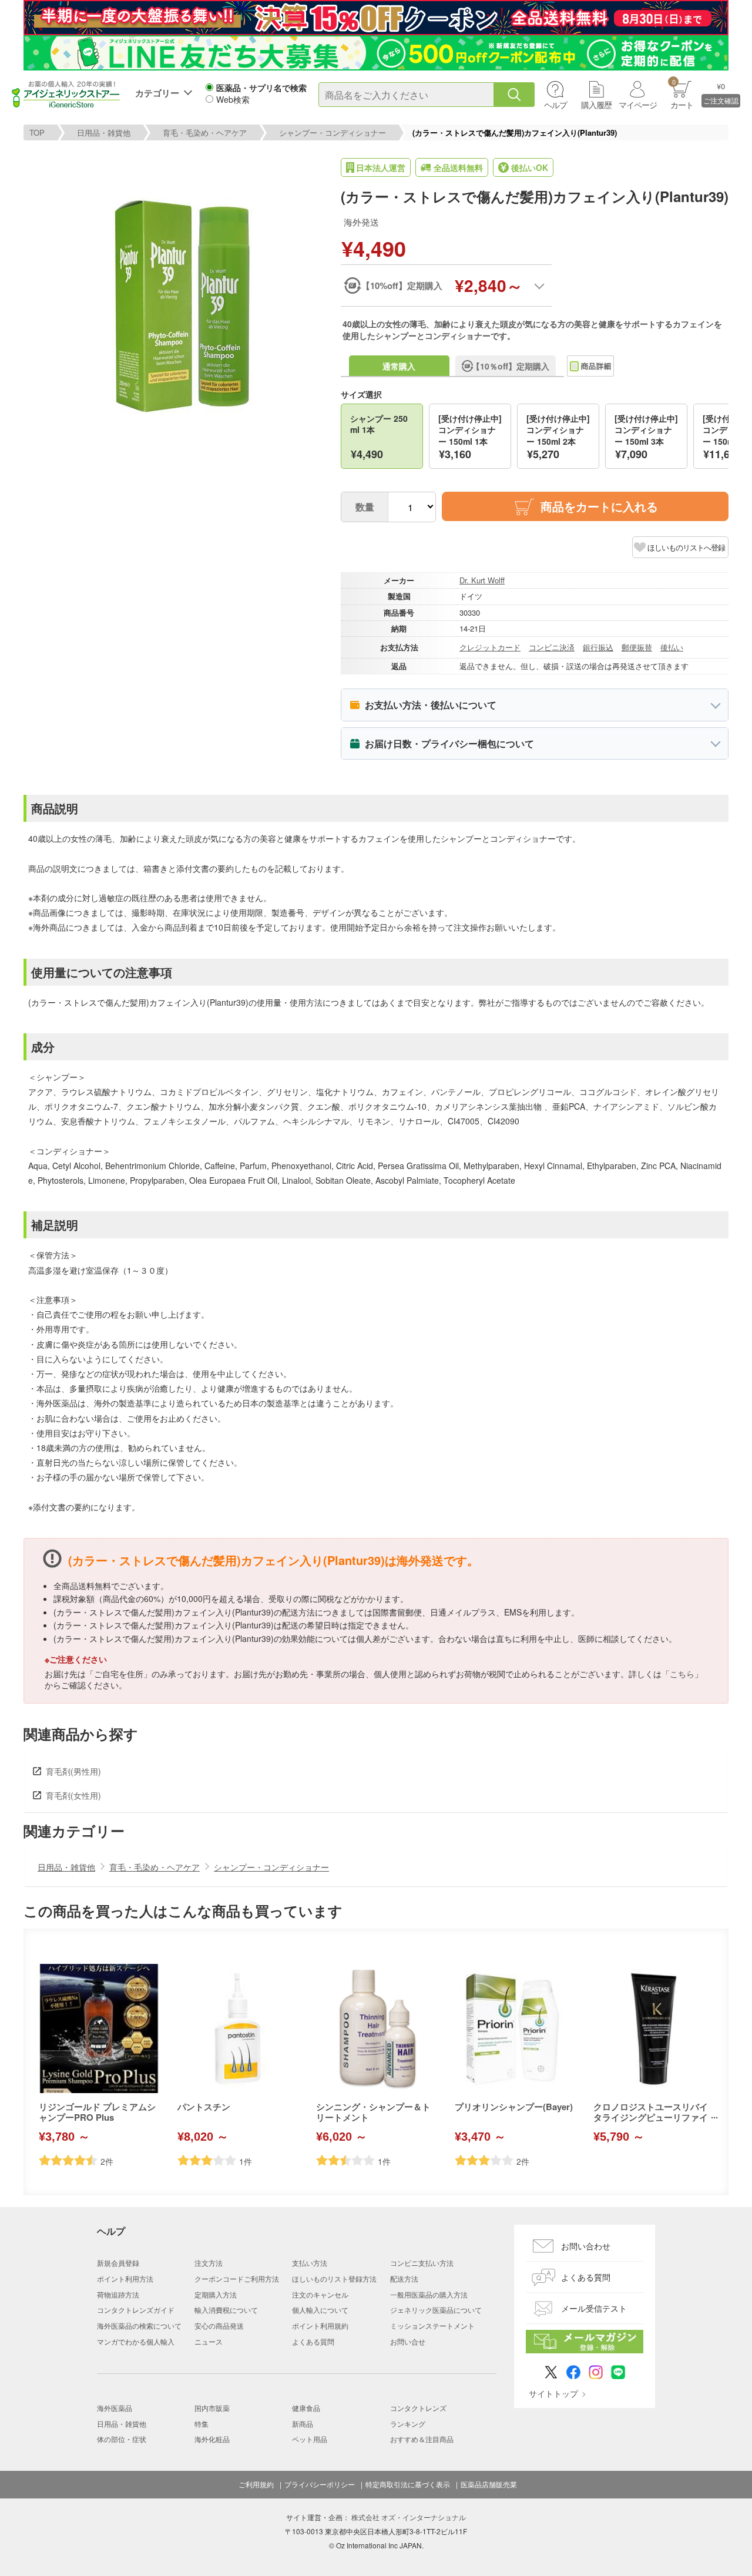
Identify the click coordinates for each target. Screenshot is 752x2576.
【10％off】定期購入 (511, 366)
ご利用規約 (256, 2484)
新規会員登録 (118, 2263)
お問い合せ (408, 2341)
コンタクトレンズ (418, 2408)
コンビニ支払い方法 (422, 2263)
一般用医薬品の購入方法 (429, 2294)
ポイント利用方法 (125, 2278)
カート (682, 94)
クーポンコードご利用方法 (237, 2278)
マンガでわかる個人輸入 (136, 2341)
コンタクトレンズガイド (136, 2310)
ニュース (209, 2341)
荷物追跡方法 (118, 2294)
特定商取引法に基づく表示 (408, 2484)
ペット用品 (310, 2439)
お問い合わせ (586, 2246)
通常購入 (399, 366)
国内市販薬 (212, 2408)
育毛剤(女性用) (73, 1795)
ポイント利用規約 (320, 2325)
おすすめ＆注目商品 (422, 2439)
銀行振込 (598, 647)
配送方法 (404, 2278)
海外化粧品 (212, 2439)
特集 (202, 2424)
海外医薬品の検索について (139, 2325)
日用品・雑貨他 (104, 132)
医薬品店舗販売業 (489, 2484)
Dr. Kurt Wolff (482, 580)
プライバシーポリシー (320, 2484)
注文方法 (209, 2263)
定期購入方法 (216, 2294)
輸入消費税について (226, 2310)
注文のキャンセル (320, 2294)
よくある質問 (313, 2341)
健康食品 (306, 2408)
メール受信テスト (594, 2308)
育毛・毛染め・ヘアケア (205, 132)
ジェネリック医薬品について (436, 2310)
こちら (682, 1674)
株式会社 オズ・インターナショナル (409, 2517)
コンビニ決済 (552, 647)
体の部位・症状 (122, 2439)
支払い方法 (310, 2263)
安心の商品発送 (219, 2325)
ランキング (408, 2424)
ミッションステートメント (432, 2325)
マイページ (638, 105)
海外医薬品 (115, 2408)
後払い (672, 647)
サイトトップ (553, 2393)
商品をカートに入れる (599, 506)
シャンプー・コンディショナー (333, 132)
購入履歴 (596, 105)
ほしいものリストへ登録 (686, 547)
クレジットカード (490, 647)
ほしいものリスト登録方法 (334, 2278)
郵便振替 (637, 647)
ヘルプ (555, 105)
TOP (37, 132)
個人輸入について (320, 2310)
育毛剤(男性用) (73, 1771)
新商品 (303, 2424)
